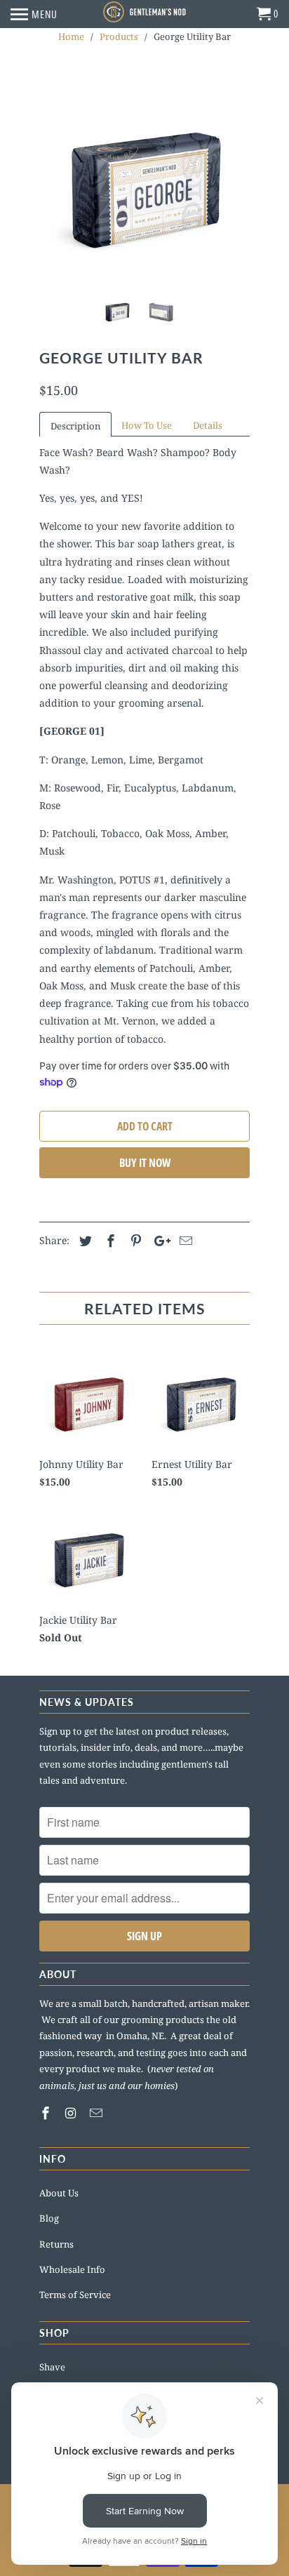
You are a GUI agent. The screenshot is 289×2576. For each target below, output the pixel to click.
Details (208, 425)
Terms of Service (75, 2295)
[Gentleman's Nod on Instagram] (72, 2113)
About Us (59, 2193)
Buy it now (145, 1163)
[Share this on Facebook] (109, 1241)
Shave (52, 2367)
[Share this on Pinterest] (134, 1241)
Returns (56, 2244)
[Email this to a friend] (184, 1241)
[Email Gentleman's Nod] (98, 2113)
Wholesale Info (72, 2269)
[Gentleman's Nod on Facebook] (47, 2113)
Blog (49, 2218)
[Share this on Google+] (159, 1241)
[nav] (34, 14)
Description (75, 426)
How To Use (147, 425)
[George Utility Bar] (144, 178)
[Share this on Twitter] (83, 1241)
